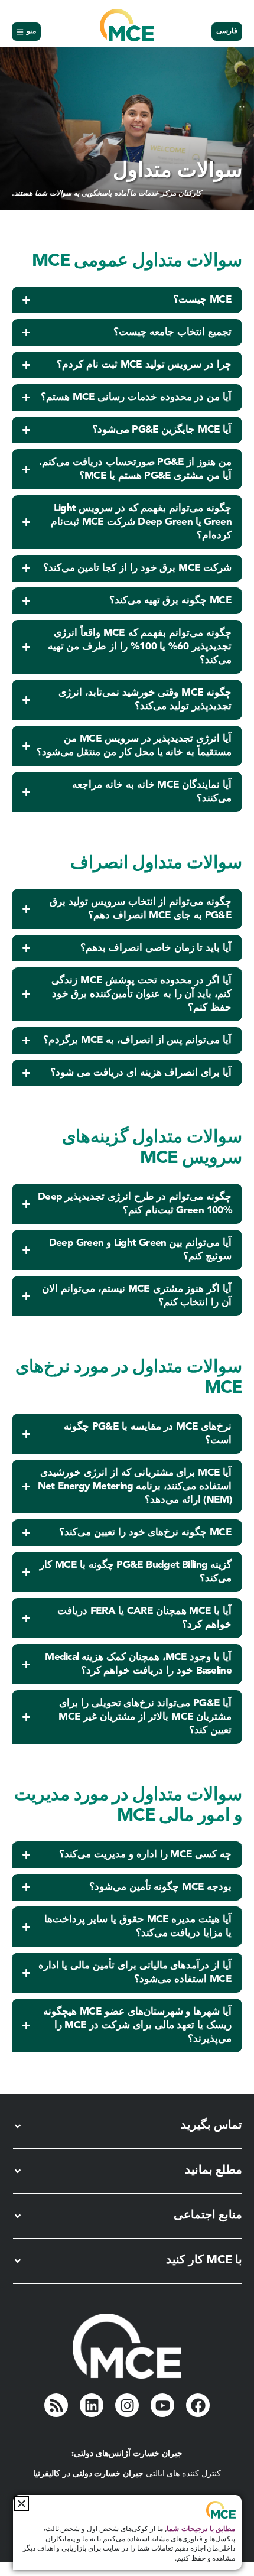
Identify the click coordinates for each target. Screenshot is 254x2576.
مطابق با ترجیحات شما (201, 2529)
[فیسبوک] (198, 2405)
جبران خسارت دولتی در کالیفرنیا (88, 2474)
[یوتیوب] (162, 2405)
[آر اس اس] (56, 2405)
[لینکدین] (92, 2405)
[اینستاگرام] (127, 2405)
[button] (22, 2504)
